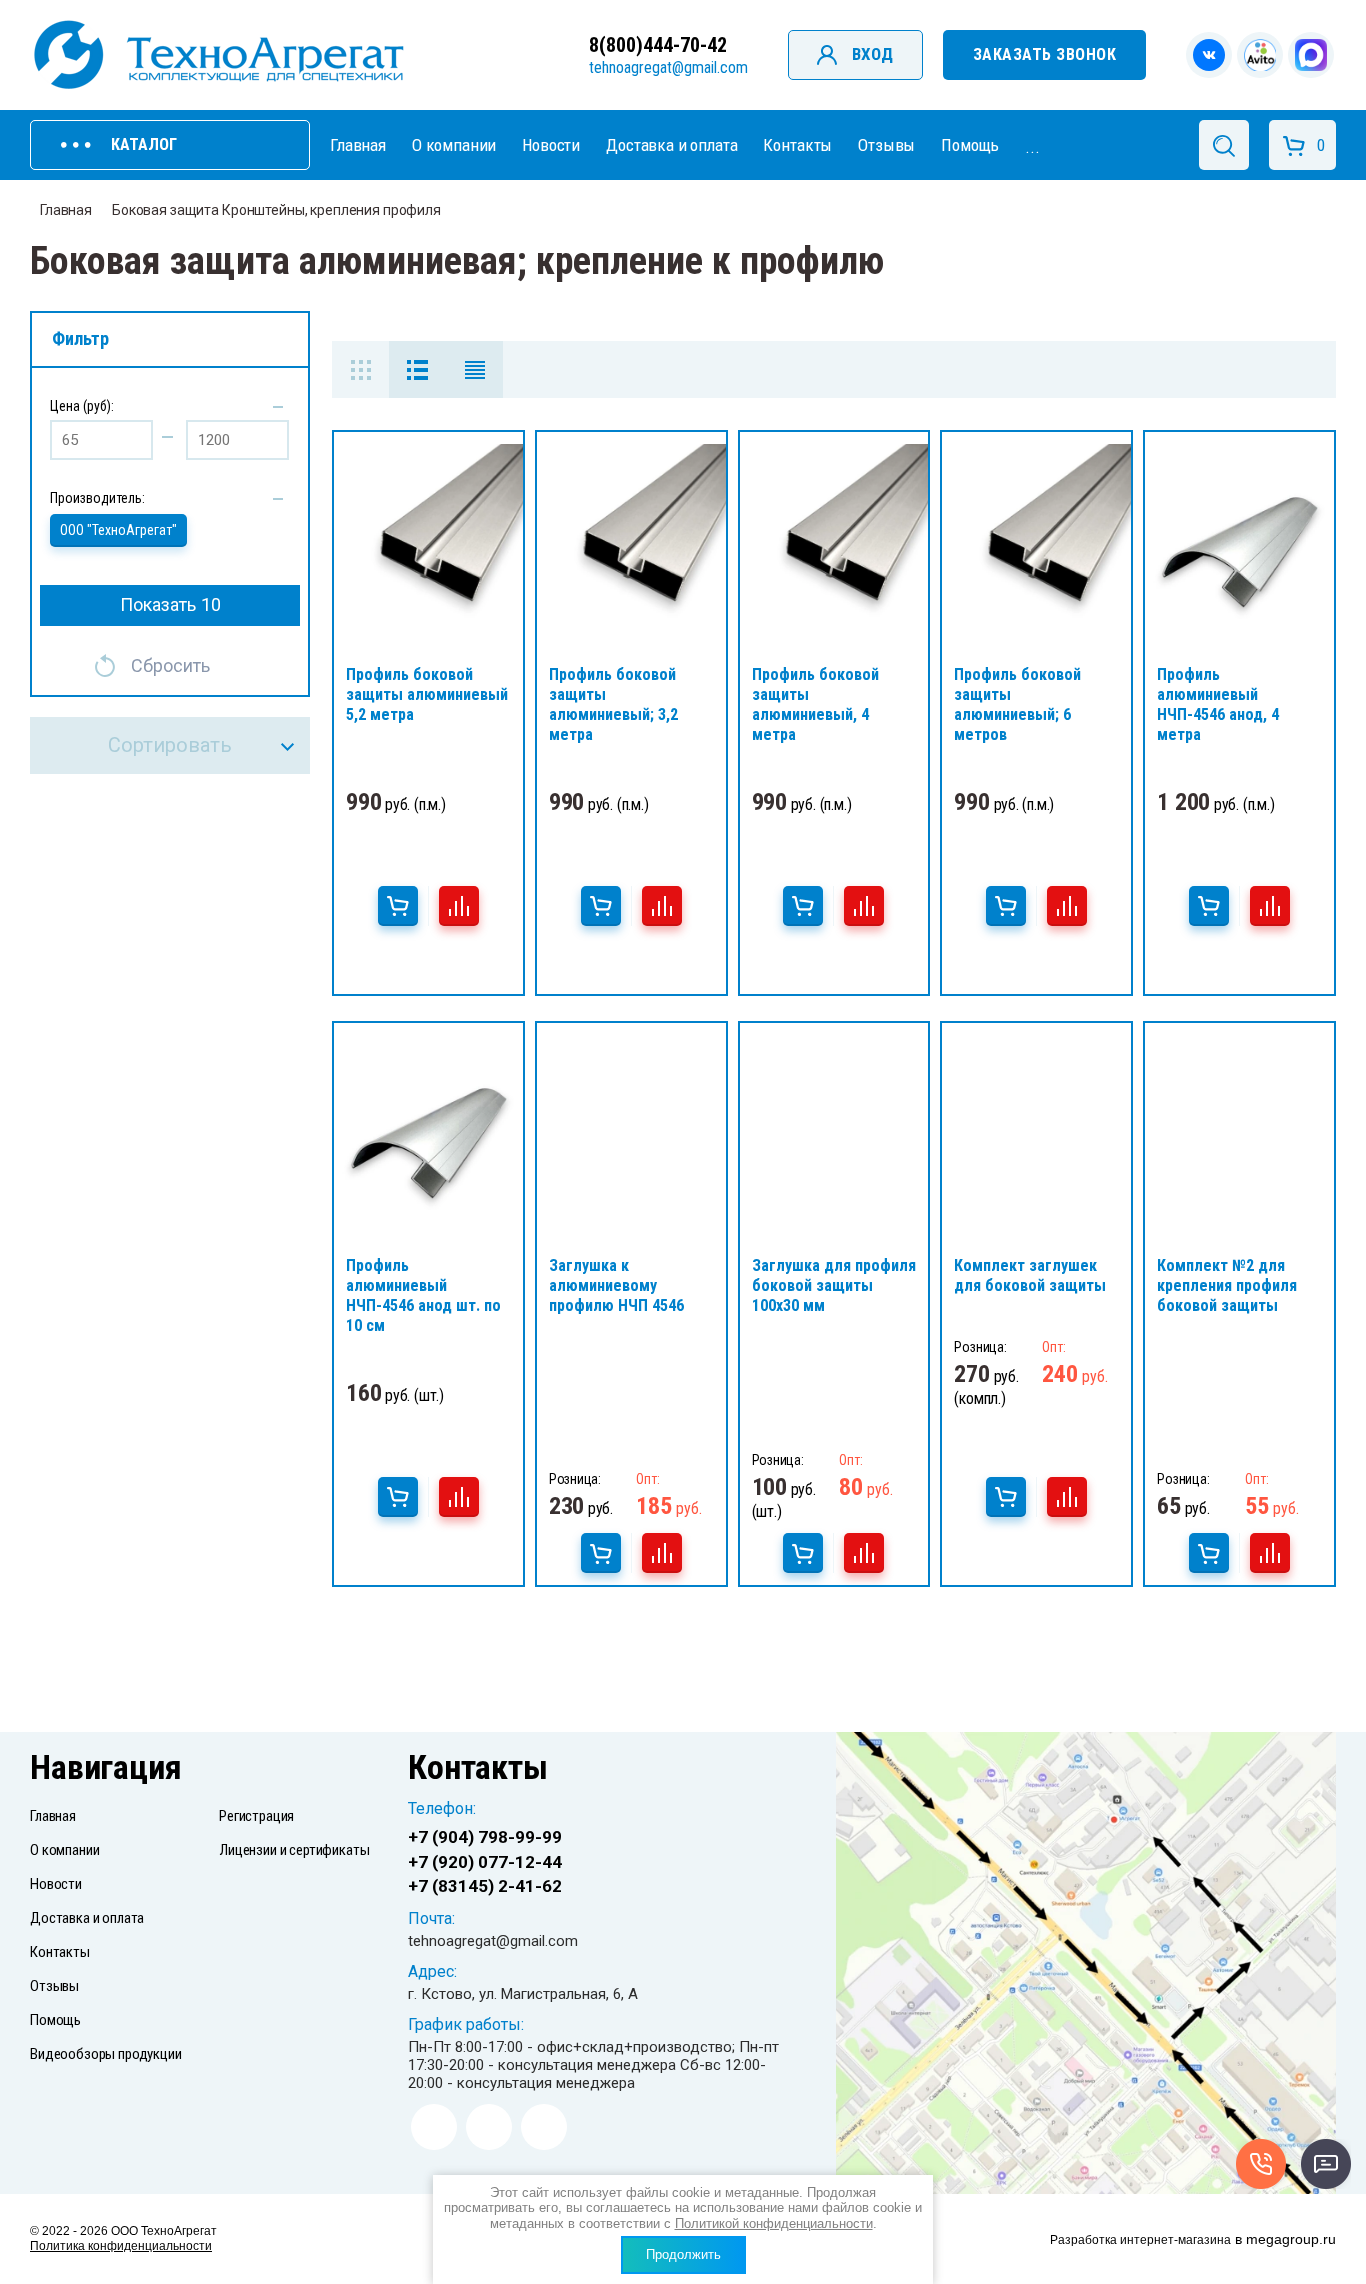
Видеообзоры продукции (106, 2054)
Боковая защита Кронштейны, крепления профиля (276, 210)
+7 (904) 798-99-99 (485, 1837)
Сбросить (170, 665)
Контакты (797, 145)
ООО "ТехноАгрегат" (118, 530)
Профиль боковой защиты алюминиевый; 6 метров (1017, 704)
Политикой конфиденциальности (774, 2223)
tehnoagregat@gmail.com (668, 67)
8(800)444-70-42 (658, 45)
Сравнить (459, 906)
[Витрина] (360, 369)
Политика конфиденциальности (121, 2246)
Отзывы (886, 145)
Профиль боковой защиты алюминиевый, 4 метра (815, 704)
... (1032, 147)
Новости (551, 145)
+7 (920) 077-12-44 (485, 1862)
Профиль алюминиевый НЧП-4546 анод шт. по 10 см (423, 1295)
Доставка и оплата (671, 145)
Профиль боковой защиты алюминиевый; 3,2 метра (613, 704)
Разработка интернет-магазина (1140, 2240)
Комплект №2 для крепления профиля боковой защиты (1227, 1285)
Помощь (970, 145)
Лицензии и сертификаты (294, 1850)
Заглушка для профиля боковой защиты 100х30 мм (834, 1285)
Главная (358, 145)
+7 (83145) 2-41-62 (485, 1886)
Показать (170, 604)
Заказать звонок (1045, 54)
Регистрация (256, 1816)
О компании (454, 145)
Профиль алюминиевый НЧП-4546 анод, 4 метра (1218, 704)
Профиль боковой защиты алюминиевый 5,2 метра (427, 694)
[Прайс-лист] (474, 369)
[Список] (417, 369)
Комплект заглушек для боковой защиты (1030, 1275)
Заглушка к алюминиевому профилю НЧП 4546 (616, 1285)
